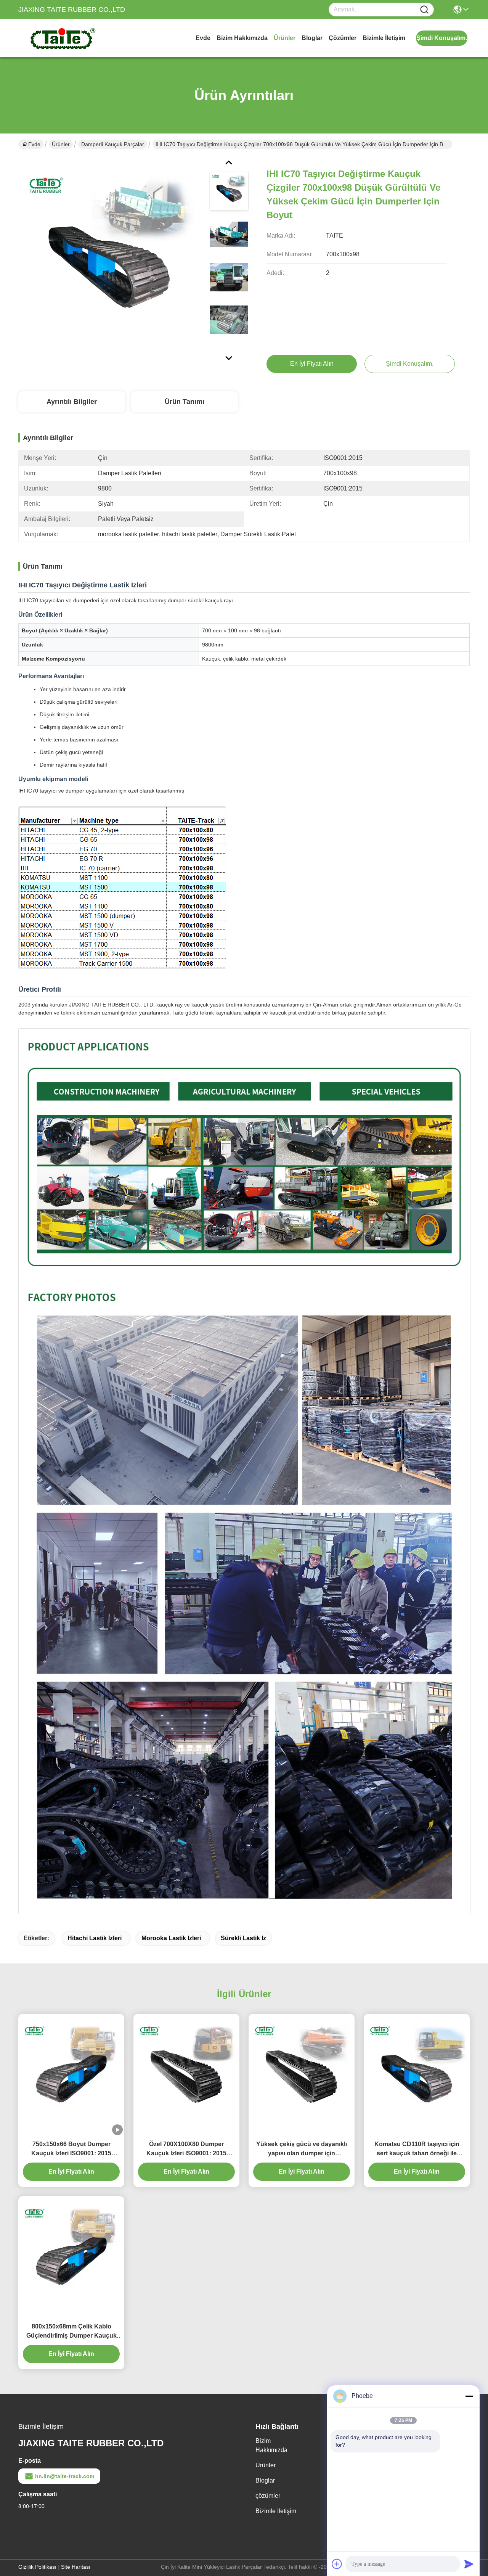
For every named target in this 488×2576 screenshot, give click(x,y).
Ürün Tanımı (185, 402)
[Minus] (469, 2396)
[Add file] (337, 2564)
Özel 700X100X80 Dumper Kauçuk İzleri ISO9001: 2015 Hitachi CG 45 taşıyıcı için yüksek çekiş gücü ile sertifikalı (186, 2149)
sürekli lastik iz (243, 1938)
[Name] (424, 10)
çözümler (343, 38)
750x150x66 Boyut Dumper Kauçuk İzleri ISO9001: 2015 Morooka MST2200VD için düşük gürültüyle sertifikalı (71, 2149)
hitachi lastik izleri (95, 1938)
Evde (203, 38)
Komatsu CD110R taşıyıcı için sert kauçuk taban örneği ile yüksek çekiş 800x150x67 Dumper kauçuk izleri (417, 2149)
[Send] (469, 2564)
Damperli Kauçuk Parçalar (113, 144)
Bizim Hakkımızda (242, 38)
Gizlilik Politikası (37, 2567)
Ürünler (285, 38)
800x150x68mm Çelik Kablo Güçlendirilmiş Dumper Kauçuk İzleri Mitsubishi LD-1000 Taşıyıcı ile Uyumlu (71, 2332)
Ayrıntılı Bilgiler (72, 402)
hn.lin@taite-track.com (65, 2476)
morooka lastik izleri (171, 1938)
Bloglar (312, 38)
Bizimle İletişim (384, 38)
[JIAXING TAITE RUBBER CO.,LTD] (60, 38)
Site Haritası (76, 2567)
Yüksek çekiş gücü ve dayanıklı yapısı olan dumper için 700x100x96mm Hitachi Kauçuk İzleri (302, 2149)
